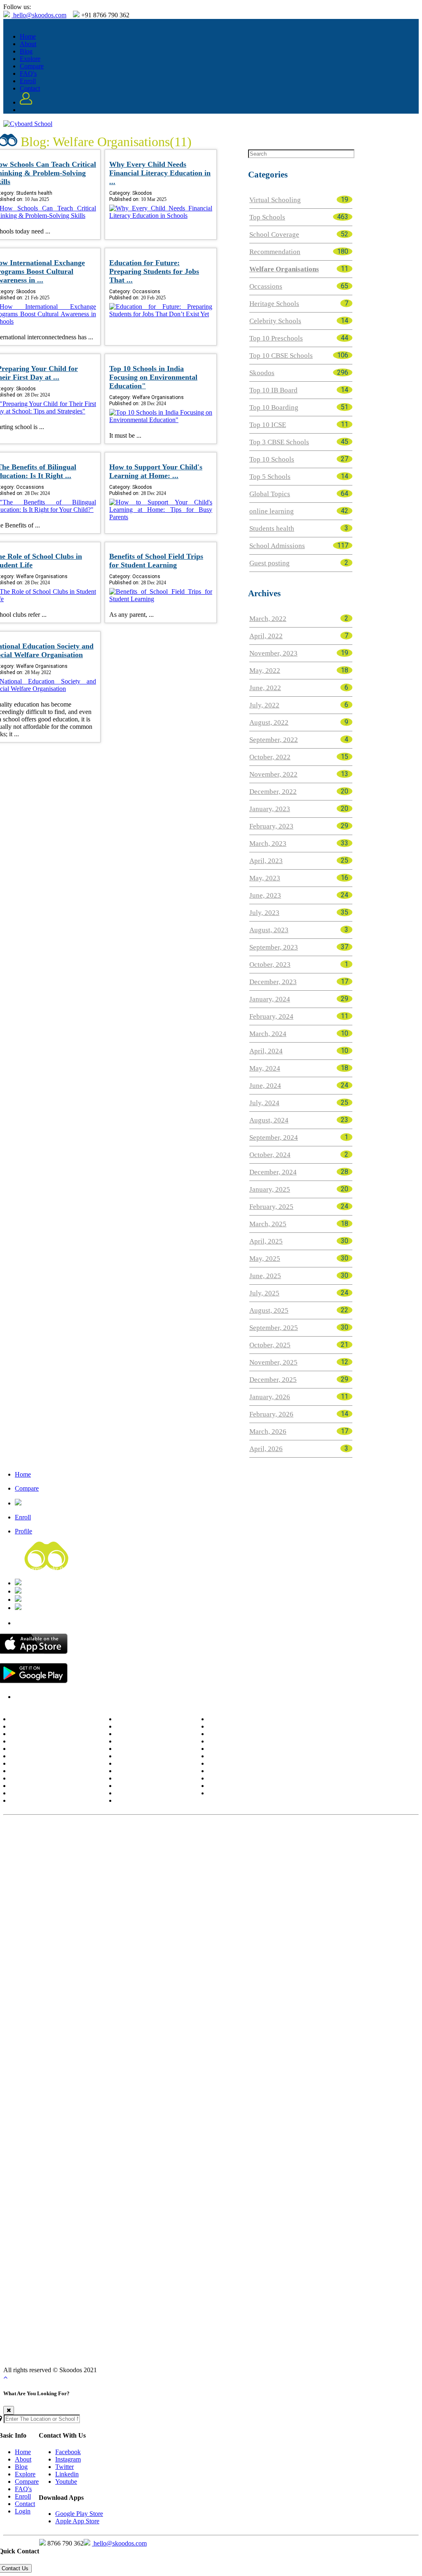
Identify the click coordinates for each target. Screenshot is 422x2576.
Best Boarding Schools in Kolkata (230, 2027)
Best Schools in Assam (39, 1727)
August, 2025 (269, 1310)
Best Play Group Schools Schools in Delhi (57, 2116)
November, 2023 (273, 653)
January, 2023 (270, 809)
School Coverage (274, 234)
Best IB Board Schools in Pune (97, 1950)
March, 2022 (268, 619)
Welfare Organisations (284, 269)
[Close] (9, 2410)
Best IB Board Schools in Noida (176, 1988)
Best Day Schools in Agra (379, 2360)
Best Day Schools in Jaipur (322, 2347)
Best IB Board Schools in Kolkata (229, 1937)
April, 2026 (266, 1449)
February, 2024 (271, 1016)
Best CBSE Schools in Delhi (39, 1847)
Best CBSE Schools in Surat (89, 1873)
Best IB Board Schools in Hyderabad (324, 1937)
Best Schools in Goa (234, 1727)
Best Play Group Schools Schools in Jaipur (110, 2168)
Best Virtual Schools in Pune (66, 2245)
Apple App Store (77, 2521)
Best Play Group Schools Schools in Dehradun (280, 2155)
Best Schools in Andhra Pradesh (51, 1719)
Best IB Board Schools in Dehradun (340, 1962)
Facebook (68, 2452)
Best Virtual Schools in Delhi (40, 2232)
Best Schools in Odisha (145, 1749)
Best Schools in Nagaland (149, 1742)
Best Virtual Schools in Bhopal (345, 2257)
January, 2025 (270, 1189)
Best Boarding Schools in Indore (74, 2052)
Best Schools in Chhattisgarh (245, 1786)
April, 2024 (266, 1051)
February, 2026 (271, 1414)
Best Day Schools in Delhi (37, 2322)
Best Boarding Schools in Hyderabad (325, 2027)
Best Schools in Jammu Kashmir (52, 1771)
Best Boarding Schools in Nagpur (248, 2052)
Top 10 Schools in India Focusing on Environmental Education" (153, 377)
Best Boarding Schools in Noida (177, 2078)
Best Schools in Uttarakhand (245, 1771)
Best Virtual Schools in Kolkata (213, 2232)
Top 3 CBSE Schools (279, 442)
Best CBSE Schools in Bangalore (122, 1847)
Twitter (64, 2467)
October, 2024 (270, 1155)
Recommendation (275, 252)
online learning (272, 511)
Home (28, 36)
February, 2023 (271, 826)
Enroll (28, 81)
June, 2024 (265, 1086)
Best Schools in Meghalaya (151, 1727)
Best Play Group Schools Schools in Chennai (144, 2129)
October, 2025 (270, 1345)
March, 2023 (268, 843)
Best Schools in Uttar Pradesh (154, 1793)
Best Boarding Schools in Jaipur (122, 2065)
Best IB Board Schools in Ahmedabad (282, 1950)
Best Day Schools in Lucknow (269, 2334)
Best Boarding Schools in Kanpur (210, 2065)
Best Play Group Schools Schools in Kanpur (226, 2168)
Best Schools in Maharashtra (46, 1801)
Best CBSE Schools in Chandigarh (255, 1885)
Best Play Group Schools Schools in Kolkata (298, 2116)
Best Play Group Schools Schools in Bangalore (176, 2116)
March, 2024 (268, 1034)
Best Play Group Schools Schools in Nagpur (159, 2155)
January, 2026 (270, 1397)
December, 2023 (273, 982)
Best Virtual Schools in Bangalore (125, 2232)
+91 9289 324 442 (46, 1608)
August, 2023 (269, 930)
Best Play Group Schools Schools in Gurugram (179, 2180)
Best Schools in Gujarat (40, 1749)
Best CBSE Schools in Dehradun (253, 1873)
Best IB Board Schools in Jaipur (113, 1975)
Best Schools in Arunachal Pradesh (55, 1734)
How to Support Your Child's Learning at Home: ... (156, 471)
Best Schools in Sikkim (145, 1771)
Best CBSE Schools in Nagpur (168, 1873)
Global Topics (270, 494)
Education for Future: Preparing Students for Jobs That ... (154, 271)
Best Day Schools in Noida (307, 2360)
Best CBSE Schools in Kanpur (91, 1885)
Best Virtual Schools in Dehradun (258, 2257)
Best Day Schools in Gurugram (227, 2360)
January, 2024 (270, 999)
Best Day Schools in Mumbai (99, 2334)
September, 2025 (274, 1328)
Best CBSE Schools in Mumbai (144, 1860)
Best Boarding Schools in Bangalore (135, 2027)
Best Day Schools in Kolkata (197, 2322)
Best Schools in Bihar (38, 1742)
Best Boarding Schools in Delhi (44, 2027)
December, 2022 (273, 792)
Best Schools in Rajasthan (149, 1764)
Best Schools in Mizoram (148, 1734)
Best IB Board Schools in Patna (289, 1975)
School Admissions (277, 546)
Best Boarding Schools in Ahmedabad (283, 2039)
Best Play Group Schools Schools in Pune (260, 2129)
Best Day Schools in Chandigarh (141, 2360)
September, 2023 (274, 947)
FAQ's (28, 73)
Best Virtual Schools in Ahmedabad (238, 2245)
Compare (32, 66)
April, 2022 (266, 636)
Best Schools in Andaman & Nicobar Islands (265, 1764)
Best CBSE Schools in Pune (65, 1860)
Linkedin (67, 2474)
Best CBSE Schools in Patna (170, 1885)
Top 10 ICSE (268, 425)
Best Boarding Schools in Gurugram (84, 2078)
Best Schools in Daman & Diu (247, 1749)
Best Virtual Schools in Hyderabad (302, 2232)
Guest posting (270, 563)
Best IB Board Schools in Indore (74, 1962)
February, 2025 (271, 1207)
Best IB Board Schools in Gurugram (84, 1988)
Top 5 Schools (270, 477)
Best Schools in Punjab (145, 1756)
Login (23, 2511)
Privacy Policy (33, 1697)
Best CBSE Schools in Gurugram (346, 1885)
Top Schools (267, 217)
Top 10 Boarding (274, 407)
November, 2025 (273, 1362)
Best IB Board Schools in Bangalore (135, 1937)
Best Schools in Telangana (242, 1793)
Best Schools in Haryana (41, 1756)
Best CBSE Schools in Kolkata (208, 1847)
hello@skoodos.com (39, 15)
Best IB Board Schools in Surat (160, 1962)
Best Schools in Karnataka (44, 1779)
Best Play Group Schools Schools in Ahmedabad (92, 2142)
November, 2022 (273, 774)
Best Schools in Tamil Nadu (151, 1779)
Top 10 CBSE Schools (281, 356)
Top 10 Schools (272, 459)
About (28, 44)
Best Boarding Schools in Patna (298, 2065)
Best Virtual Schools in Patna (173, 2270)
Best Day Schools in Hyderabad (279, 2322)
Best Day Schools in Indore (348, 2334)
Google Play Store (79, 2514)
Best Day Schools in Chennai (362, 2322)
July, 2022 (264, 705)
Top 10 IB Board (273, 390)
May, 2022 (265, 671)
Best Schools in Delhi (236, 1719)
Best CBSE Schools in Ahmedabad (233, 1860)
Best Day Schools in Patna (61, 2360)
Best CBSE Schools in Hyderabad (295, 1847)
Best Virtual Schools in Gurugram (353, 2270)
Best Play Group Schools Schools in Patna (341, 2168)
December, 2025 (273, 1380)
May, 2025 (265, 1259)
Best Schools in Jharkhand (242, 1779)
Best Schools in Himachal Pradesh (54, 1764)
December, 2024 (273, 1172)
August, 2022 (269, 722)
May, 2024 (265, 1068)
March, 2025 (268, 1224)
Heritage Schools (274, 304)
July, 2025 (264, 1293)
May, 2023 (265, 878)
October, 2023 (270, 965)
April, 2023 (266, 861)
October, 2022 (270, 757)
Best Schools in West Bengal (152, 1801)
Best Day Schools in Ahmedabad (183, 2334)
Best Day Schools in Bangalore (115, 2322)
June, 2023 (265, 895)
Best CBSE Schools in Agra (104, 1898)
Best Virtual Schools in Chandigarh (260, 2270)
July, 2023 (264, 913)
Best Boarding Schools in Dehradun (342, 2052)
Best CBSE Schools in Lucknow (324, 1860)
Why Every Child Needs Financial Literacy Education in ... (160, 173)
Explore (30, 59)
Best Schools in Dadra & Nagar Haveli (258, 1756)
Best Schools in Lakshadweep (246, 1742)
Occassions (266, 286)
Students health (272, 528)
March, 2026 (268, 1431)
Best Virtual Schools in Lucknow (331, 2245)
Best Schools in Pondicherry (244, 1734)
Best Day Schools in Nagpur (86, 2347)
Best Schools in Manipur (147, 1719)
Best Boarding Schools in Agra (262, 2078)
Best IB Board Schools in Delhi (43, 1937)
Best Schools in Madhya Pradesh (52, 1793)
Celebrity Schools (275, 321)
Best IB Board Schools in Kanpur (202, 1975)
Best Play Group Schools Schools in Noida (299, 2180)
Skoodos (262, 373)
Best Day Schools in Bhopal (247, 2347)
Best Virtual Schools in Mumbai (148, 2245)
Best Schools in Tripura (146, 1786)
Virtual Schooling (275, 200)
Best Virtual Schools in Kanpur (92, 2270)
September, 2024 (274, 1137)
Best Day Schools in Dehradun (166, 2347)
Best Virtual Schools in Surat (90, 2257)
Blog (26, 51)
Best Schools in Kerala (39, 1786)
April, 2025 (266, 1241)
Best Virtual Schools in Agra (107, 2283)
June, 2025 (265, 1276)
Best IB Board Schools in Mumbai (185, 1950)
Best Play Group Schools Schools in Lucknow (218, 2142)
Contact (30, 88)
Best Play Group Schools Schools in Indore (337, 2142)
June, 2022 (265, 688)
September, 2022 (274, 740)
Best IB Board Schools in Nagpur (247, 1962)
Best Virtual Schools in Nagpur (171, 2257)
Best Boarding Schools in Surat (160, 2052)
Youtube (66, 2481)
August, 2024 (269, 1120)
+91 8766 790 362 (46, 1600)
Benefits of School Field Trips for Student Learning (156, 561)
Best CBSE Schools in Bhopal (338, 1873)
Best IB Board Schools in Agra (261, 1988)
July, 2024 (264, 1103)
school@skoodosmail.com (56, 1591)
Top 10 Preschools (276, 338)
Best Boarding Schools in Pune (97, 2039)
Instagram (68, 2459)
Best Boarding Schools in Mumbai (186, 2039)
